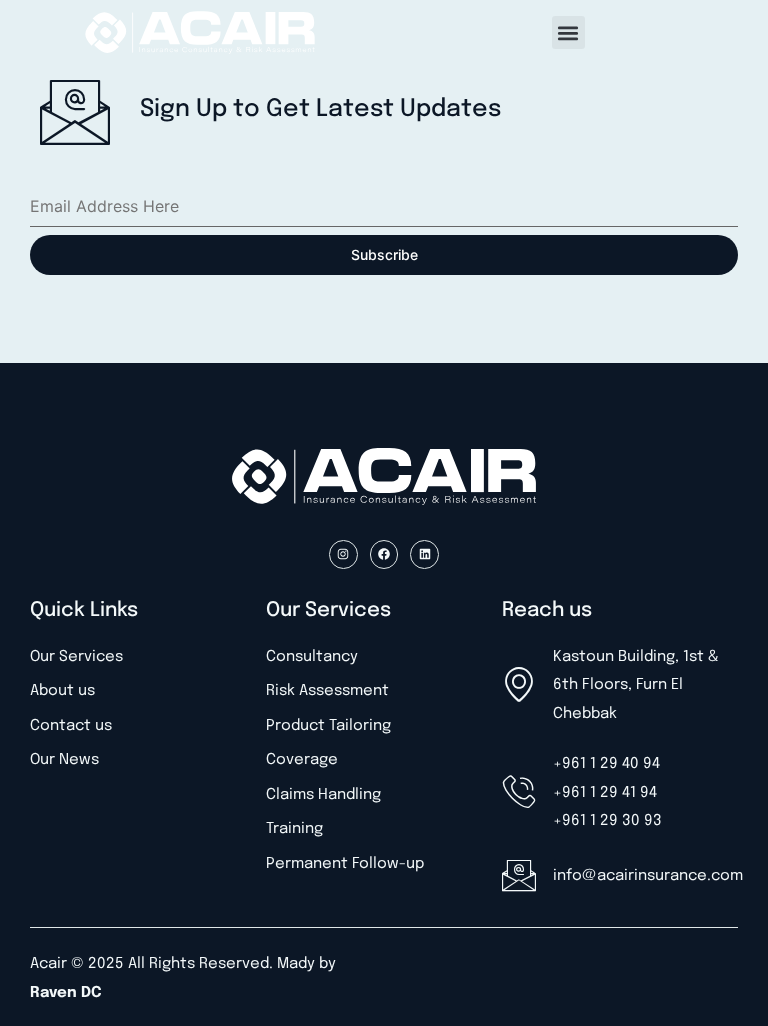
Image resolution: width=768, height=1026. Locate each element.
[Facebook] (384, 554)
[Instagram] (343, 554)
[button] (568, 32)
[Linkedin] (424, 554)
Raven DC (66, 993)
